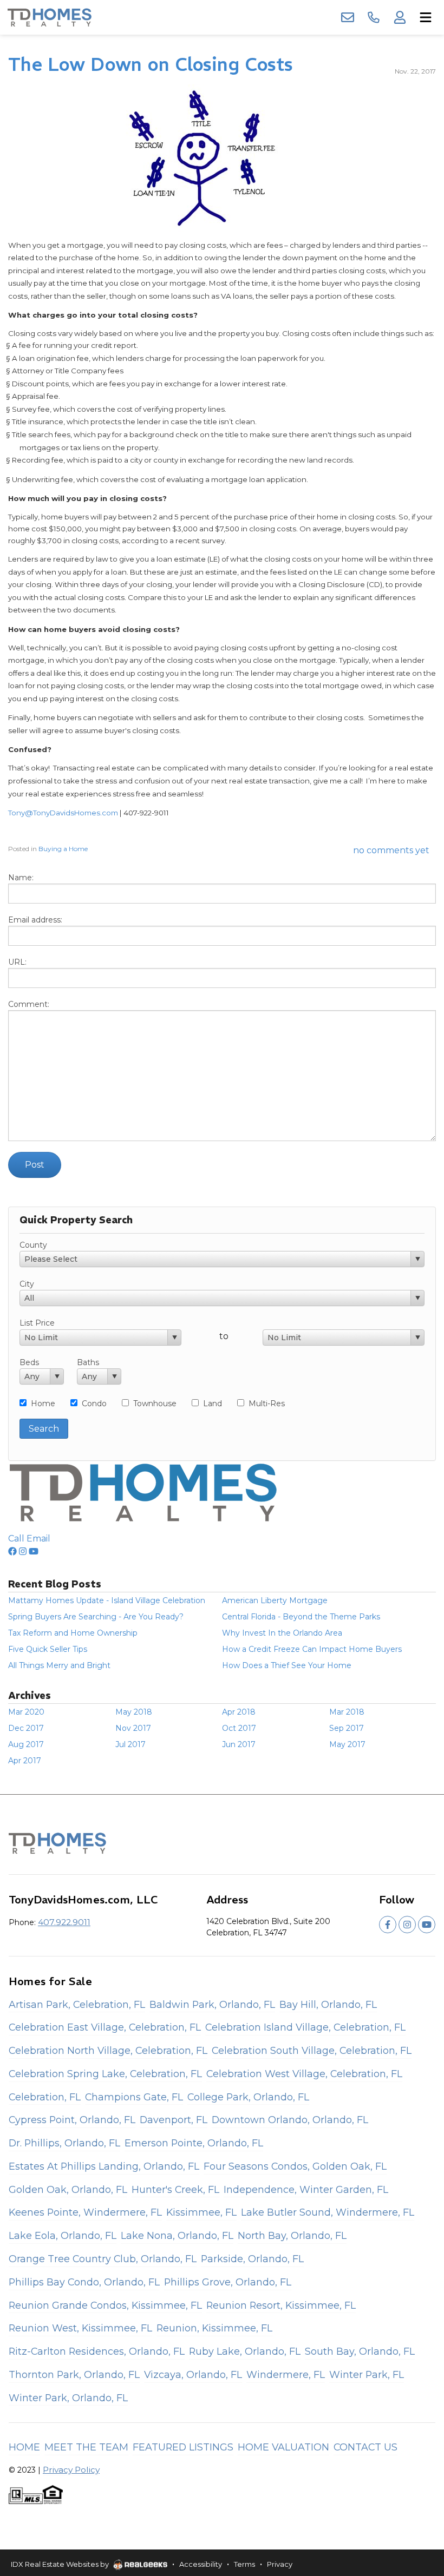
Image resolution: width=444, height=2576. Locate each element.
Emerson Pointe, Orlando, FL (194, 2143)
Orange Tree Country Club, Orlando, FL (103, 2259)
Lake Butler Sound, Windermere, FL (328, 2212)
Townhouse (155, 1404)
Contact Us (365, 2447)
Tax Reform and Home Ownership (73, 1633)
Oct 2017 (239, 1728)
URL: (17, 962)
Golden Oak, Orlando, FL (68, 2189)
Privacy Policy (71, 2470)
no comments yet (391, 850)
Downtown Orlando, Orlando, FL (290, 2120)
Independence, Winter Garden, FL (306, 2189)
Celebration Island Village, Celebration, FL (305, 2027)
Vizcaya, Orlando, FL (193, 2374)
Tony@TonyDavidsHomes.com (63, 813)
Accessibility (201, 2564)
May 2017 (347, 1744)
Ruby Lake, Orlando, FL (245, 2351)
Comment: (29, 1004)
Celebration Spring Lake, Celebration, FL (105, 2074)
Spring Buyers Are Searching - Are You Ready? (96, 1617)
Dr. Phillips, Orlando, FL (64, 2143)
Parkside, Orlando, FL (252, 2259)
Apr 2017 (25, 1761)
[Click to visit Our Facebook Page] (12, 1551)
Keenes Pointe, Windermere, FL (85, 2212)
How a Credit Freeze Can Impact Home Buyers (312, 1649)
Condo (94, 1404)
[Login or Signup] (400, 17)
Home (43, 1404)
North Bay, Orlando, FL (292, 2235)
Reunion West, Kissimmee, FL (80, 2328)
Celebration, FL (45, 2097)
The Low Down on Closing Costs (151, 64)
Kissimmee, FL (201, 2212)
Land (213, 1404)
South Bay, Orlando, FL (360, 2351)
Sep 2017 (347, 1728)
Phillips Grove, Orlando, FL (228, 2282)
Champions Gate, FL (134, 2097)
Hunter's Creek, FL (175, 2189)
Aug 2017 (26, 1744)
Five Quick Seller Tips (48, 1649)
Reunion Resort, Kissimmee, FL (281, 2305)
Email (38, 1539)
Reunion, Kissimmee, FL (214, 2328)
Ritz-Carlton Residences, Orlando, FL (97, 2351)
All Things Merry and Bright (59, 1665)
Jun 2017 (239, 1744)
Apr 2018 (239, 1712)
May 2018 (134, 1712)
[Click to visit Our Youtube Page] (34, 1551)
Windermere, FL (286, 2374)
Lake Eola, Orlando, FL (63, 2235)
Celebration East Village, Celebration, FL (105, 2027)
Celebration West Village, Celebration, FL (304, 2074)
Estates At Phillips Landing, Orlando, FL (104, 2166)
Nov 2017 (133, 1728)
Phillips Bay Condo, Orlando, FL (84, 2282)
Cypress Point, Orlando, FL (72, 2120)
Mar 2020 (26, 1712)
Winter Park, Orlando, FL (68, 2398)
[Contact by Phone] (374, 17)
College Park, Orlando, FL (248, 2097)
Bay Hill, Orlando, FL (328, 2004)
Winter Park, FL (367, 2374)
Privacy (280, 2564)
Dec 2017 (26, 1728)
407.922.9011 (64, 1922)
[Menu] (426, 17)
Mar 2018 (347, 1712)
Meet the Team (86, 2447)
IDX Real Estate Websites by (61, 2564)
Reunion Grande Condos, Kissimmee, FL (105, 2305)
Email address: (35, 920)
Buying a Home (63, 849)
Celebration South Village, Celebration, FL (312, 2050)
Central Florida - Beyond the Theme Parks (301, 1617)
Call (16, 1539)
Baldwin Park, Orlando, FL (212, 2004)
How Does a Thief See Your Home (287, 1665)
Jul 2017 (130, 1744)
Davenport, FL (174, 2120)
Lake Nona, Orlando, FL (177, 2235)
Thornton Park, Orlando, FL (74, 2374)
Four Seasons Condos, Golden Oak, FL (295, 2166)
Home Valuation (283, 2447)
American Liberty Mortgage (275, 1600)
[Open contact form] (348, 17)
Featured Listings (183, 2447)
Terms (244, 2564)
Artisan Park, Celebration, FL (77, 2004)
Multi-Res (267, 1404)
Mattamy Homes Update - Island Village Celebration (107, 1600)
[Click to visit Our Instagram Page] (23, 1551)
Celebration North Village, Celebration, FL (108, 2050)
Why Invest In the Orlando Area (282, 1633)
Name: (21, 878)
